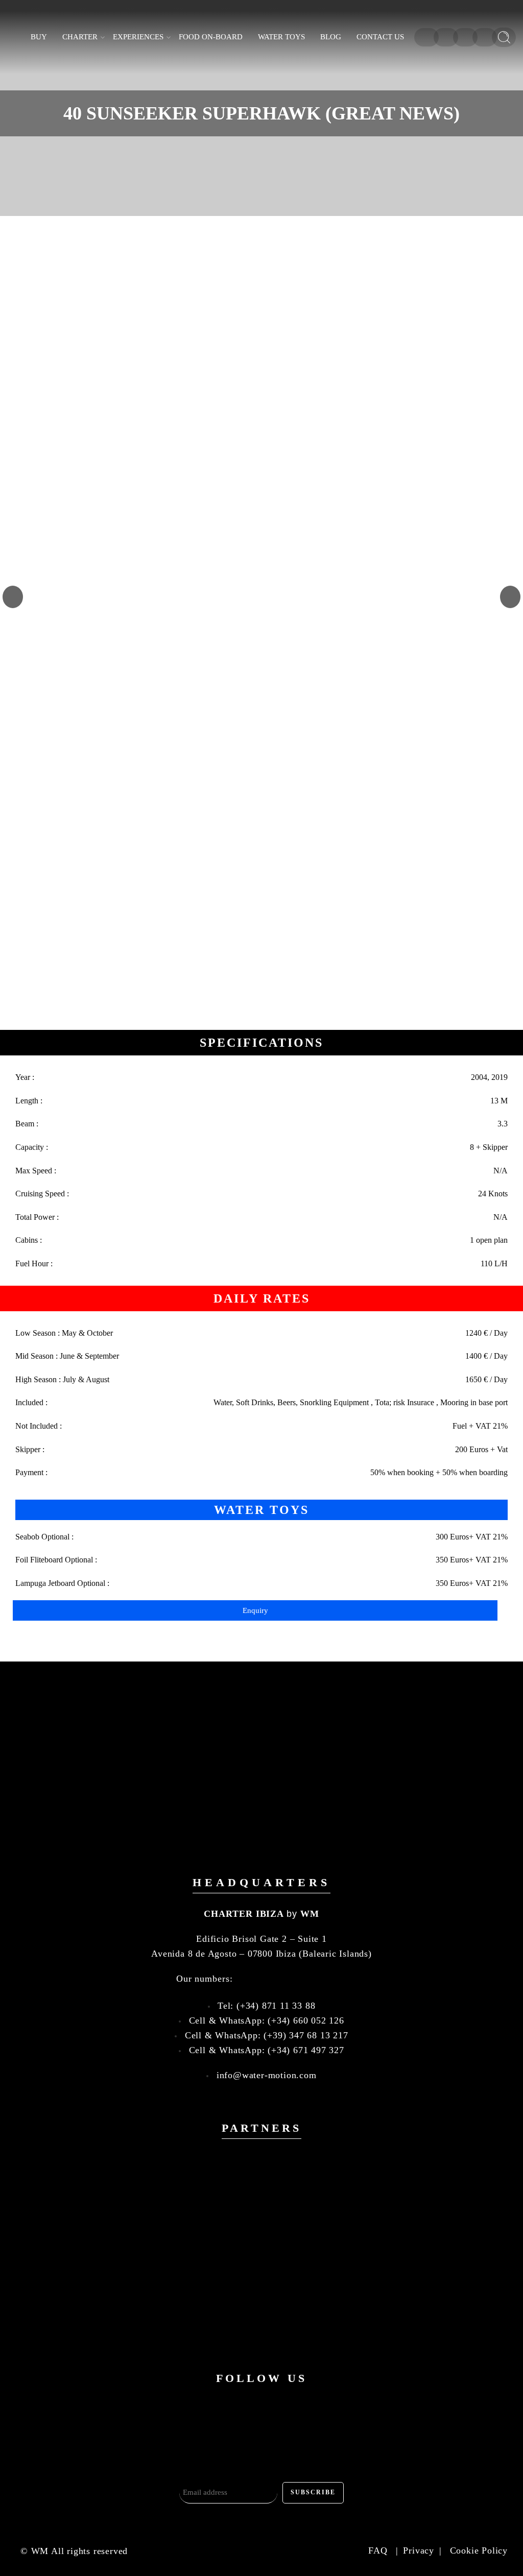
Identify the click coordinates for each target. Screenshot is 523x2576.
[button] (13, 597)
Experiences (138, 37)
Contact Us (380, 37)
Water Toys (281, 37)
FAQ (379, 2550)
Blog (331, 37)
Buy (39, 37)
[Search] (504, 37)
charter (80, 37)
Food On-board (211, 37)
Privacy (419, 2550)
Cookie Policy (479, 2550)
